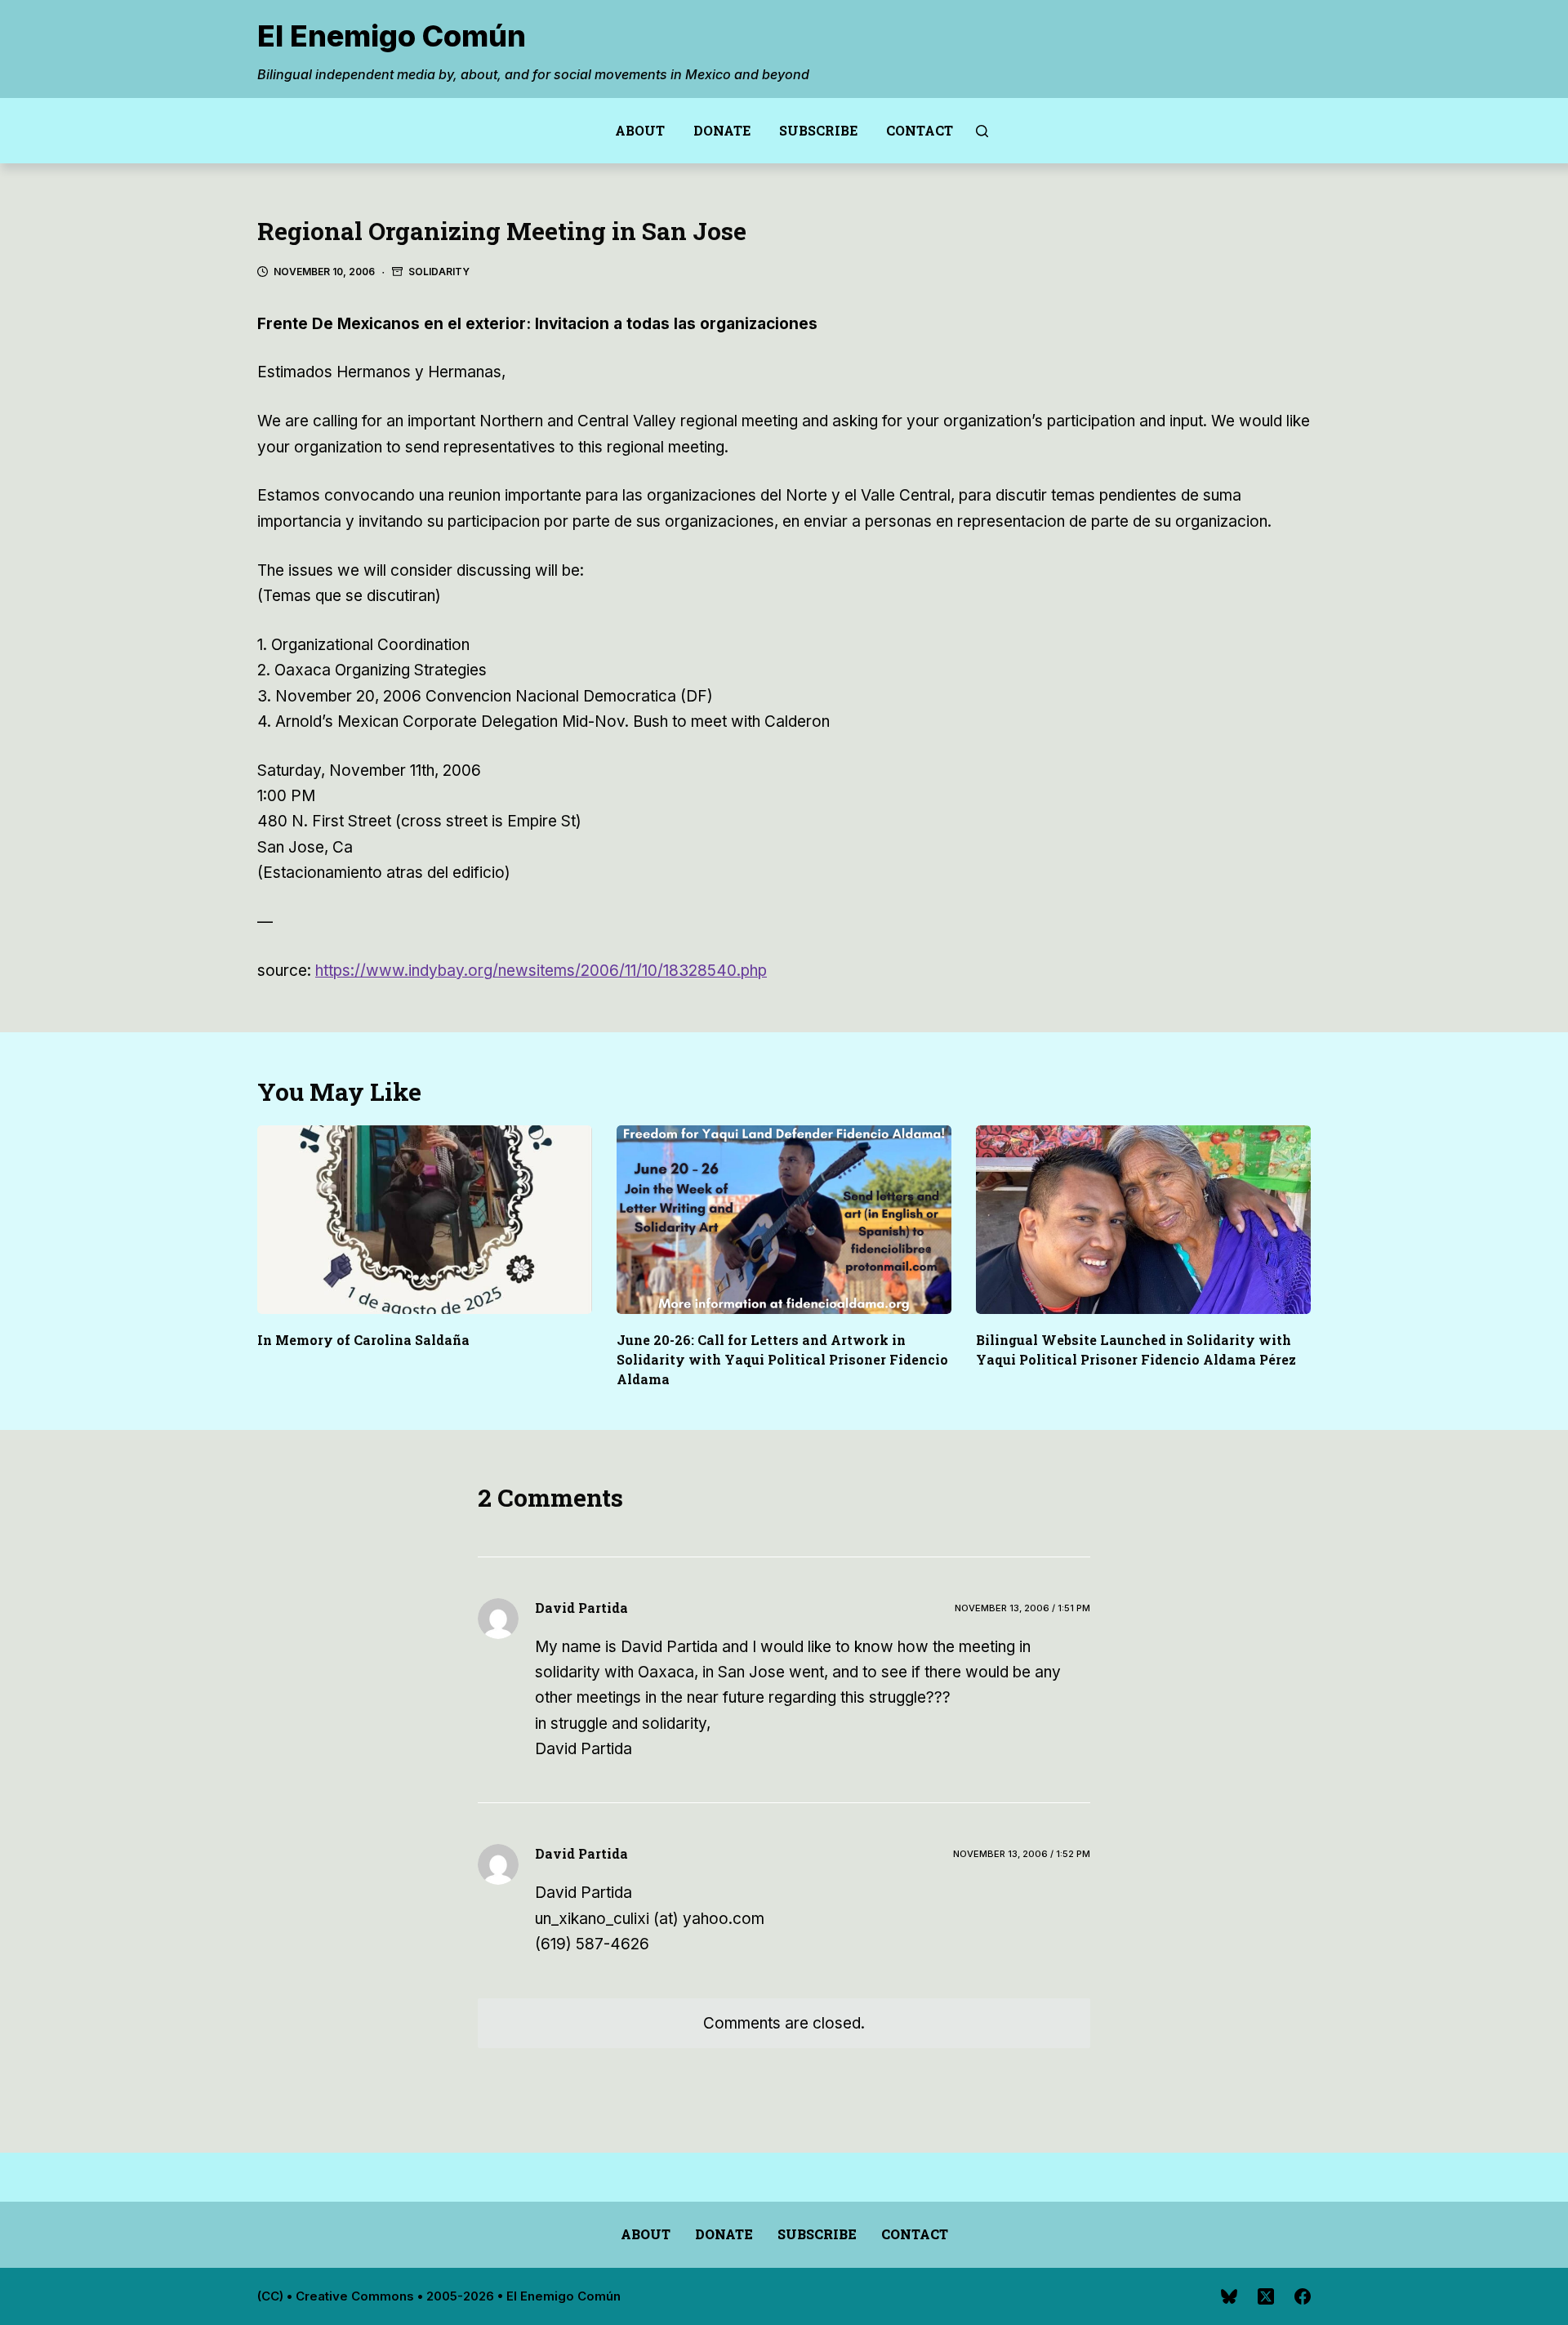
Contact (920, 130)
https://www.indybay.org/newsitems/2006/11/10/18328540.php (541, 971)
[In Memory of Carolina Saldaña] (425, 1220)
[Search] (982, 131)
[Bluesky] (1229, 2296)
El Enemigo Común (392, 36)
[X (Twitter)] (1266, 2296)
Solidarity (439, 272)
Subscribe (818, 130)
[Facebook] (1303, 2296)
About (640, 130)
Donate (722, 130)
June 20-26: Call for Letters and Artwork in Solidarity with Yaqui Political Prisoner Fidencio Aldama (782, 1359)
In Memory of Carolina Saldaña (363, 1340)
